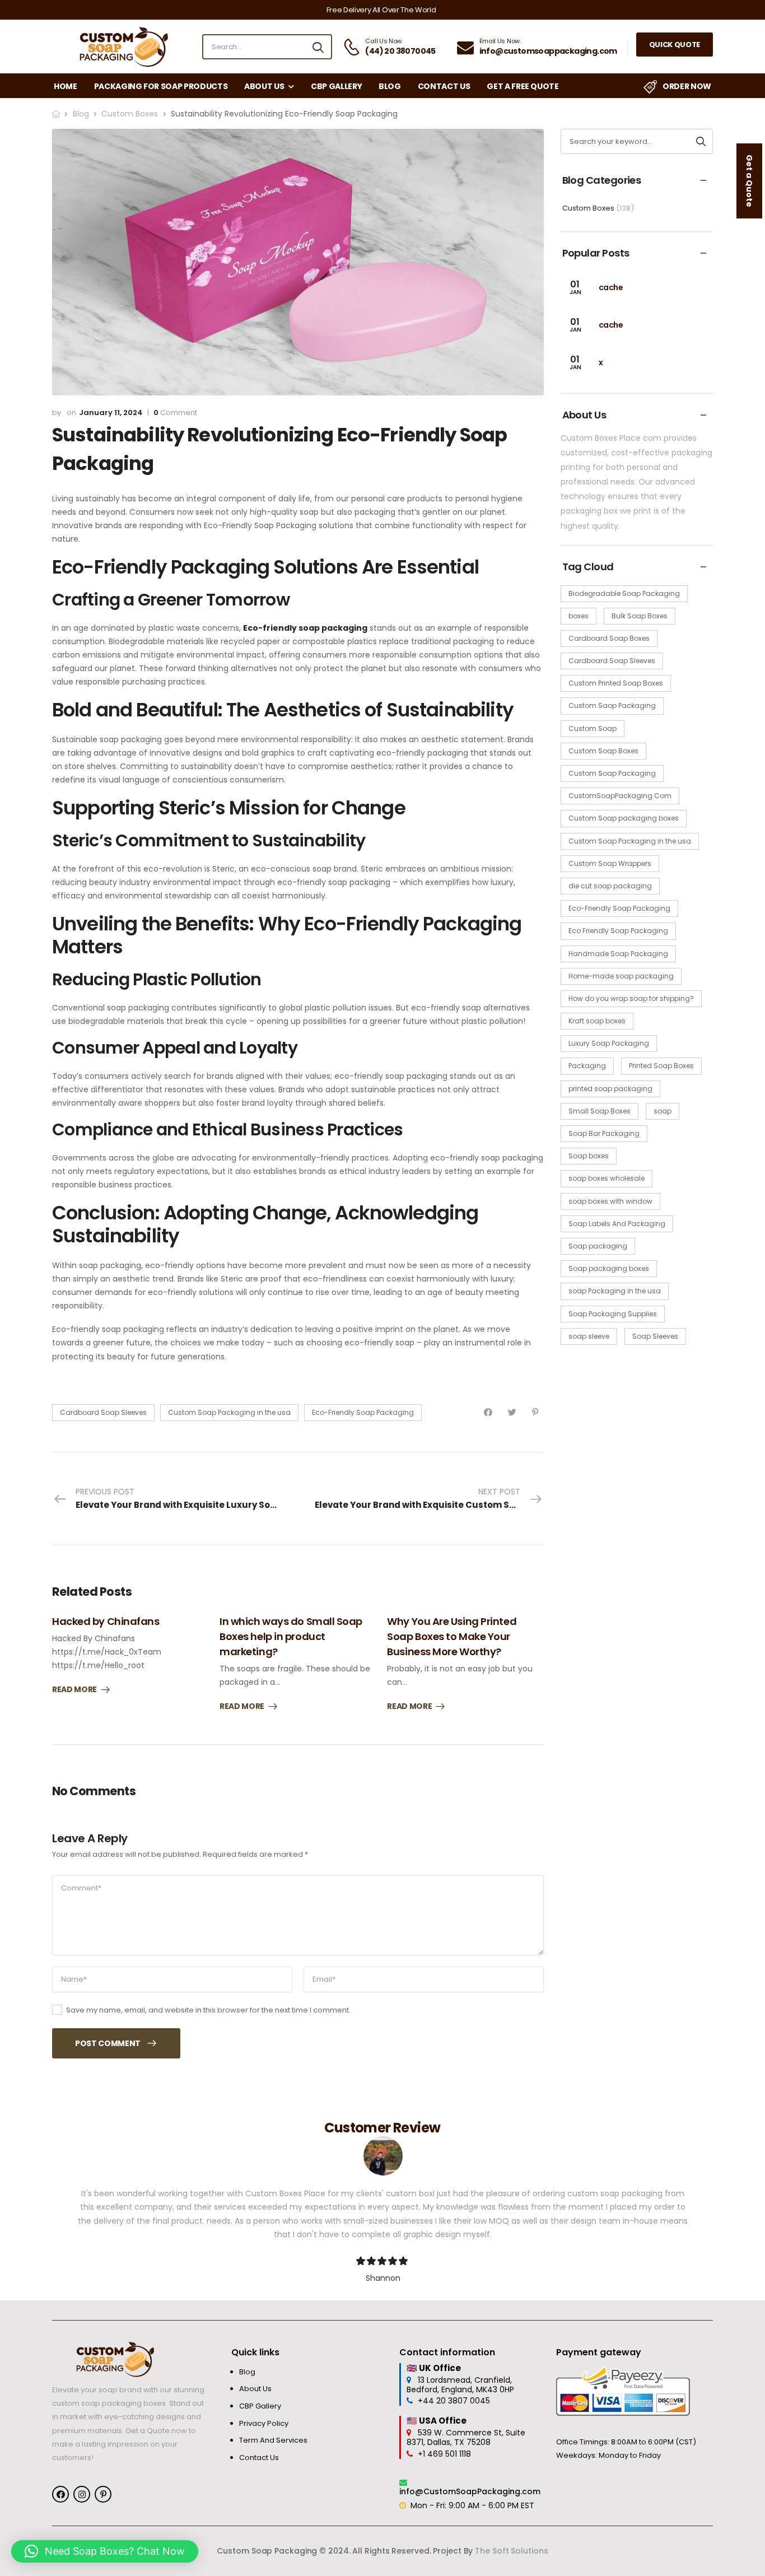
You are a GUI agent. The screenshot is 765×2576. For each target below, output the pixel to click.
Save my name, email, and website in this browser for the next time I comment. (208, 2010)
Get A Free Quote (523, 86)
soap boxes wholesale (607, 1178)
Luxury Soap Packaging (609, 1043)
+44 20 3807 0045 (454, 2401)
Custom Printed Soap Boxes (616, 683)
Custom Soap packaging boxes (624, 818)
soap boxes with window (610, 1201)
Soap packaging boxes (609, 1268)
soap (663, 1111)
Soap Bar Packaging (604, 1133)
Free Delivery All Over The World (381, 10)
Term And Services (273, 2440)
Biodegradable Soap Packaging (624, 593)
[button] (105, 2551)
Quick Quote (675, 45)
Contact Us (444, 86)
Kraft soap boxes (597, 1021)
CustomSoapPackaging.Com (620, 796)
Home (66, 86)
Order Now (687, 86)
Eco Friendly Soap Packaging (618, 931)
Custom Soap (593, 728)
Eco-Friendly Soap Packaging (363, 1412)
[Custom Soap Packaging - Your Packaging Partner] (122, 47)
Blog (390, 86)
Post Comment (108, 2043)
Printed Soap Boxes (661, 1066)
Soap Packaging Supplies (613, 1314)
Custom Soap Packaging (612, 773)
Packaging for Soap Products (161, 86)
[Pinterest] (535, 1412)
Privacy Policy (264, 2424)
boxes (579, 616)
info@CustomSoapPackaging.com (470, 2491)
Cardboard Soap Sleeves (103, 1412)
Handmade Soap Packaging (618, 954)
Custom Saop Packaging (612, 705)
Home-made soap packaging (621, 976)
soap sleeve (589, 1336)
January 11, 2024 (111, 413)
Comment (175, 413)
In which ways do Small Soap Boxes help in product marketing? (291, 1636)
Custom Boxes (130, 114)
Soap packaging (598, 1246)
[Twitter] (512, 1412)
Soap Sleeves (655, 1336)
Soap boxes (589, 1156)
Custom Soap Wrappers (610, 863)
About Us (264, 86)
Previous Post (187, 1498)
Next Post (429, 1498)
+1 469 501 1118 (444, 2454)
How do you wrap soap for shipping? (631, 998)
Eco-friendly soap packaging (305, 628)
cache (611, 287)
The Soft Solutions (511, 2551)
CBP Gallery (336, 86)
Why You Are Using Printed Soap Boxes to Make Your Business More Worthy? (452, 1636)
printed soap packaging (610, 1089)
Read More (74, 1690)
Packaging (587, 1066)
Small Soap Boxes (600, 1111)
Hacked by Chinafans (106, 1621)
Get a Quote (749, 181)
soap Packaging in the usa (615, 1291)
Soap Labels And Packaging (617, 1224)
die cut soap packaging (610, 886)
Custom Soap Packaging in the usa (229, 1412)
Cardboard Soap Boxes (609, 638)
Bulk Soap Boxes (640, 616)
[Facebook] (488, 1412)
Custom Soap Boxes (603, 751)
